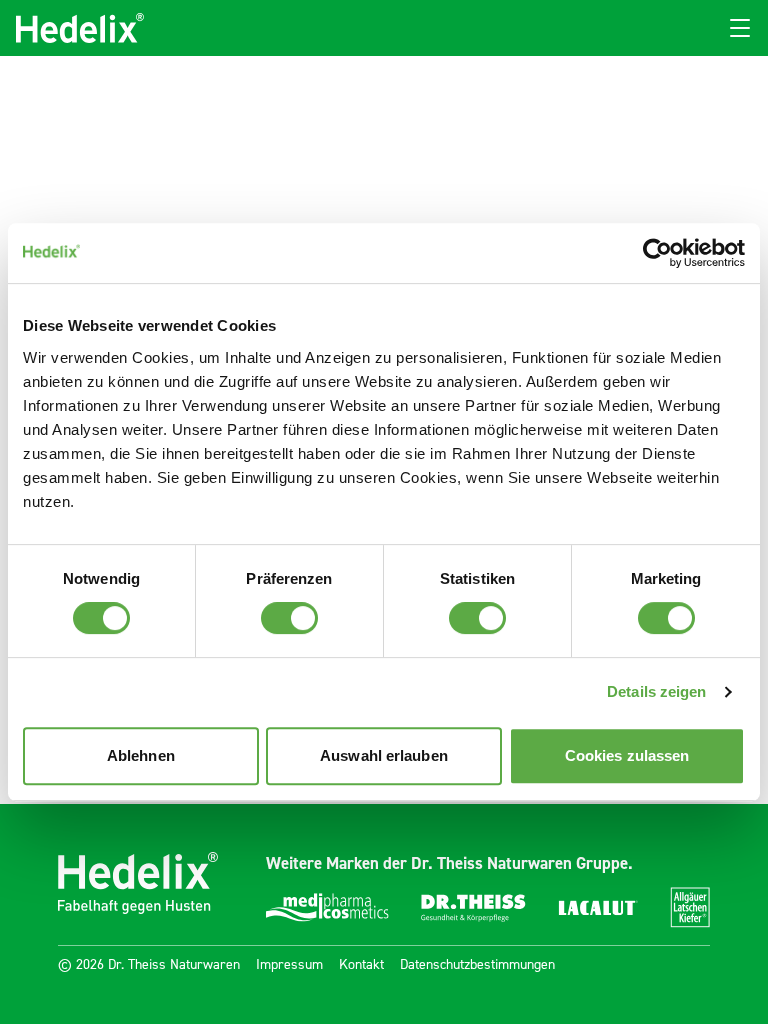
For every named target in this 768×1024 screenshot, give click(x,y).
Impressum (289, 965)
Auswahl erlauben (384, 755)
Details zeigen (656, 691)
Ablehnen (141, 755)
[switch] (289, 618)
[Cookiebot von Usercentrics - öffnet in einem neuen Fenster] (657, 253)
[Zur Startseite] (80, 28)
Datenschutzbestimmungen (477, 965)
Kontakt (361, 965)
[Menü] (740, 28)
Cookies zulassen (627, 755)
